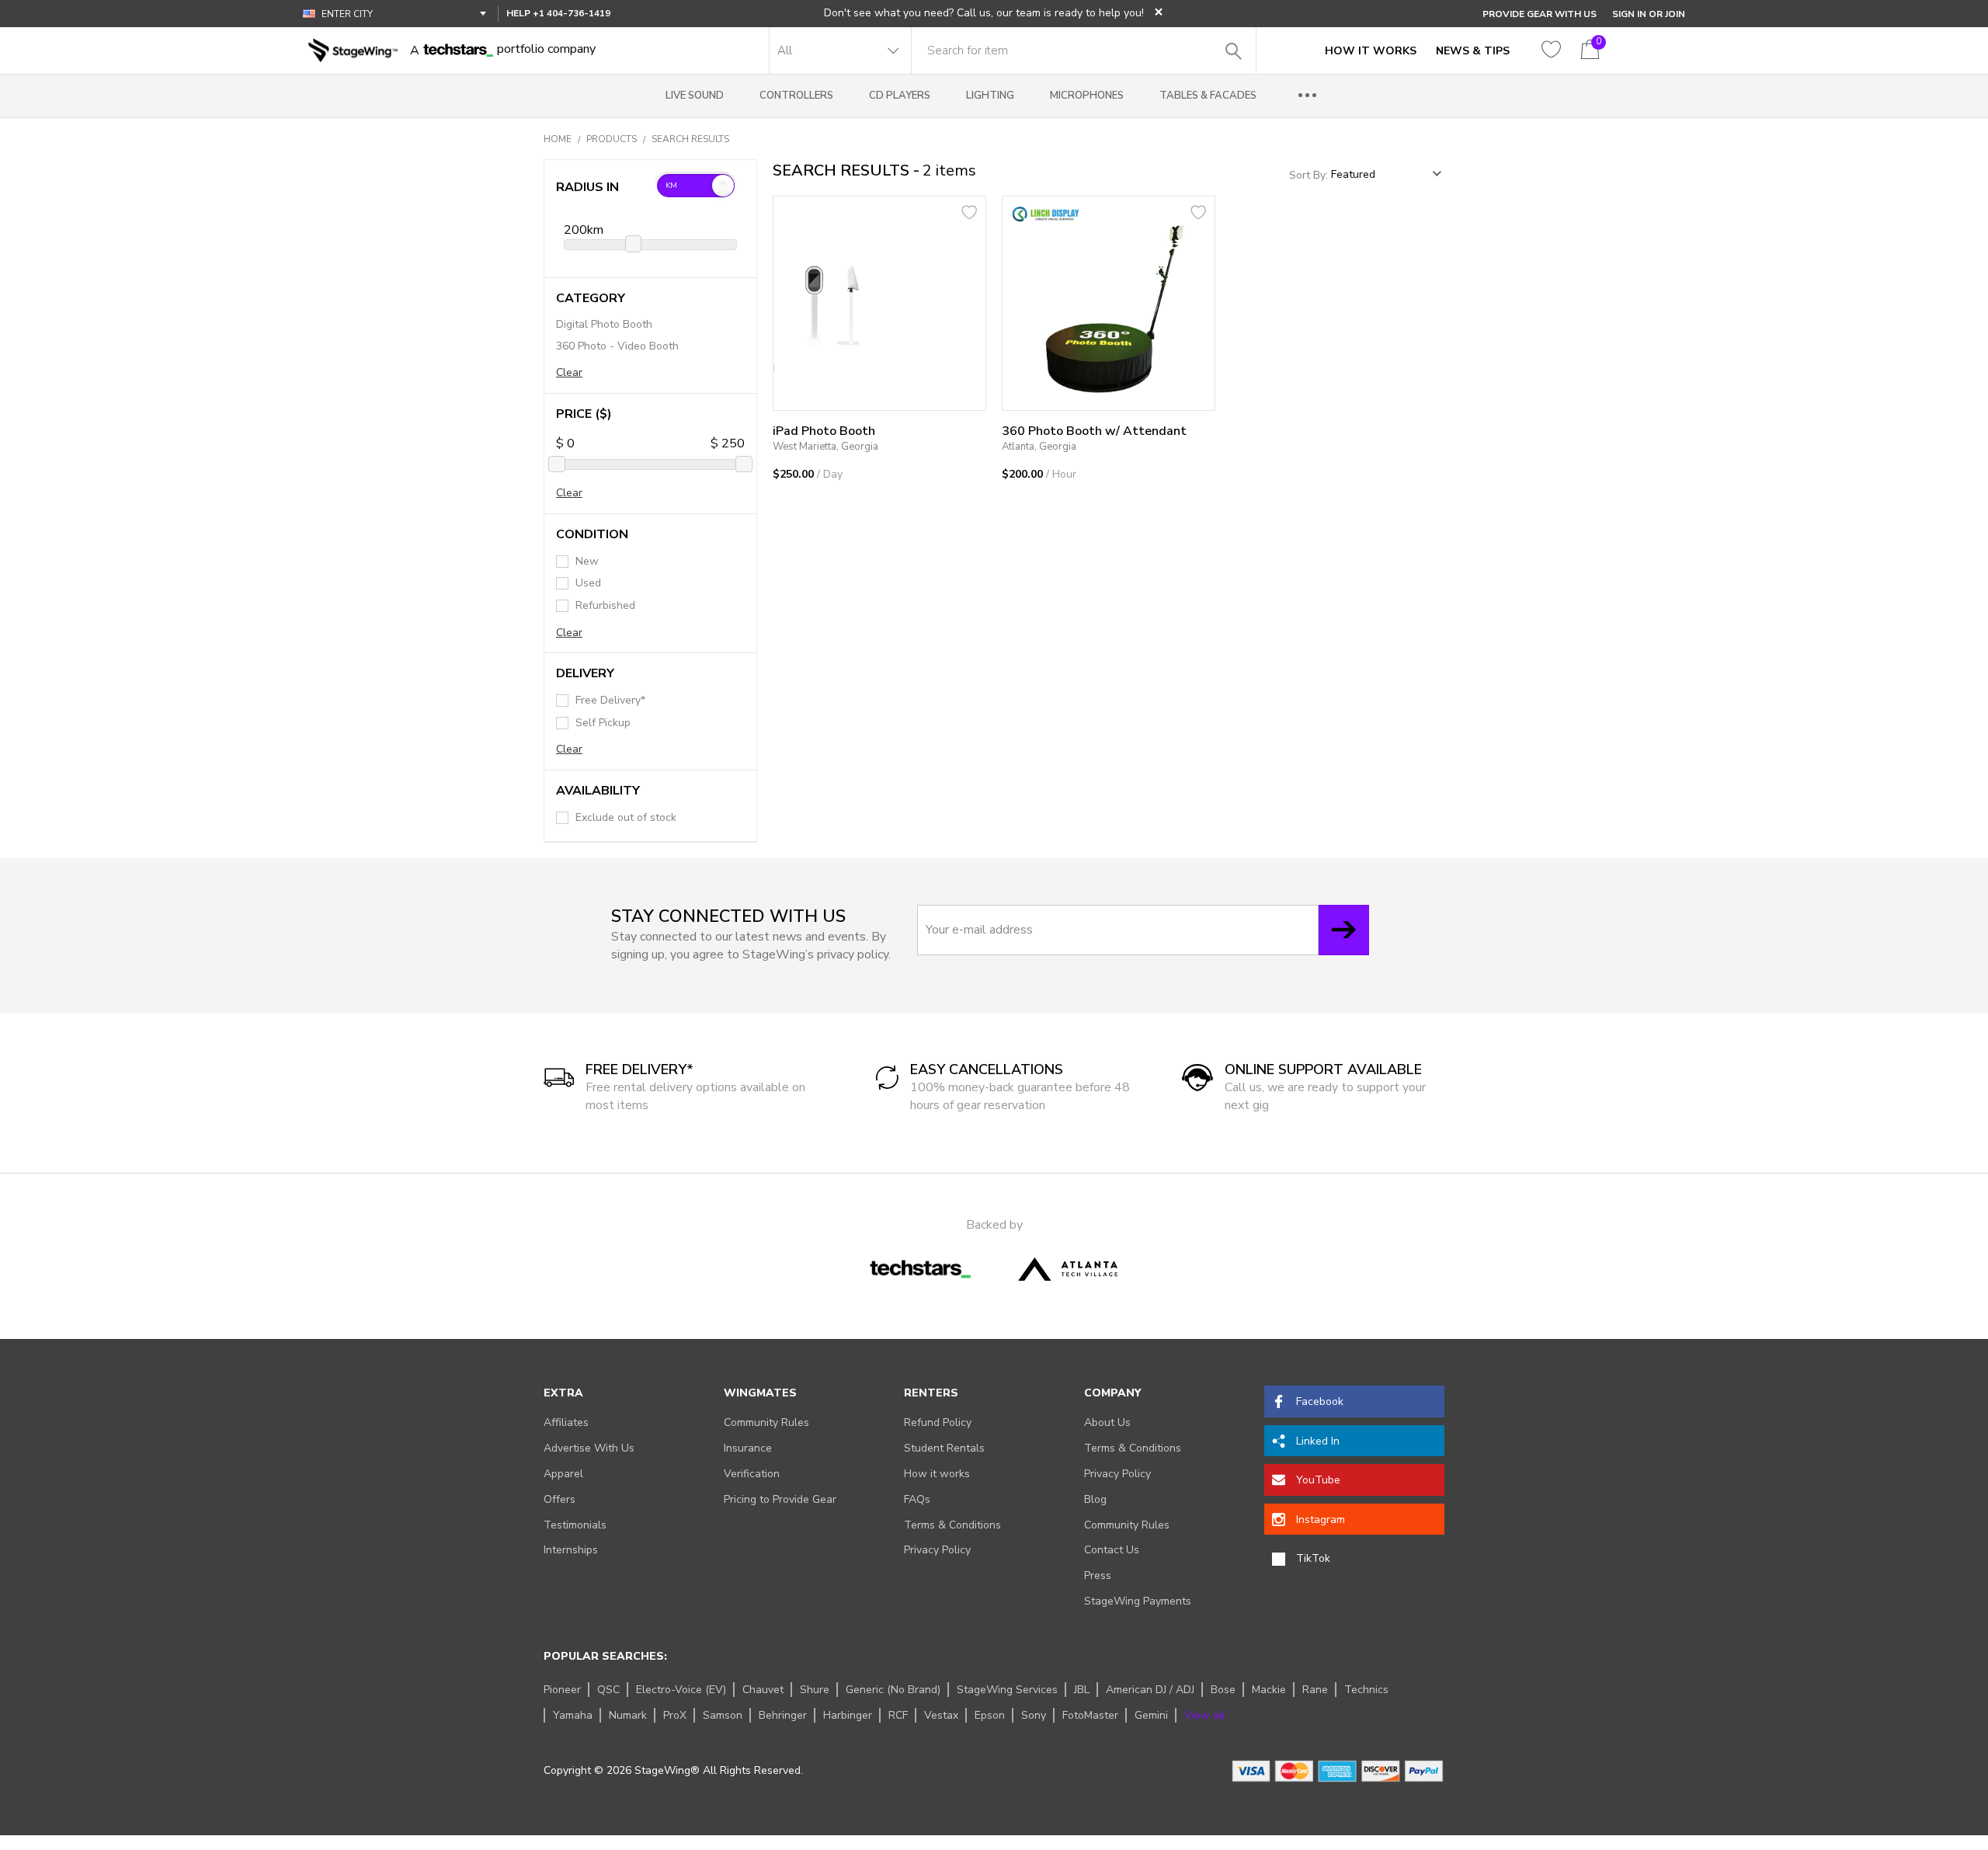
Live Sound (695, 96)
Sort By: (1310, 174)
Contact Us (1112, 1550)
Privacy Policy (937, 1550)
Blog (1095, 1499)
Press (1098, 1575)
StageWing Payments (1138, 1601)
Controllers (796, 96)
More (1308, 96)
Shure (815, 1690)
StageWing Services (1007, 1690)
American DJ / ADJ (1150, 1690)
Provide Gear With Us (1540, 14)
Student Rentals (944, 1448)
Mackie (1269, 1690)
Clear (569, 372)
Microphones (1087, 96)
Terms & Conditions (952, 1525)
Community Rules (766, 1422)
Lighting (990, 96)
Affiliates (566, 1422)
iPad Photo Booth (824, 431)
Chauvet (763, 1690)
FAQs (917, 1499)
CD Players (900, 96)
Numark (628, 1715)
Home (558, 139)
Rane (1315, 1690)
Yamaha (573, 1715)
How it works (937, 1474)
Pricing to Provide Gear (780, 1499)
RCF (898, 1715)
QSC (608, 1690)
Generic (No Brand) (893, 1690)
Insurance (748, 1448)
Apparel (563, 1474)
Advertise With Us (589, 1448)
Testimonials (575, 1525)
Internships (571, 1550)
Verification (752, 1474)
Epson (990, 1715)
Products (612, 139)
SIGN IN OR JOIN (1649, 14)
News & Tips (1473, 51)
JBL (1082, 1690)
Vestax (941, 1715)
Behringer (783, 1715)
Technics (1366, 1690)
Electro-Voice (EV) (681, 1690)
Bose (1223, 1690)
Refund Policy (938, 1422)
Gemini (1151, 1715)
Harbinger (848, 1715)
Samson (723, 1715)
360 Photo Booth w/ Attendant (1094, 431)
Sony (1034, 1715)
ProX (675, 1715)
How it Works (1371, 51)
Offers (560, 1499)
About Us (1107, 1422)
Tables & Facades (1208, 96)
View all (1205, 1715)
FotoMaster (1090, 1715)
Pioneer (562, 1690)
